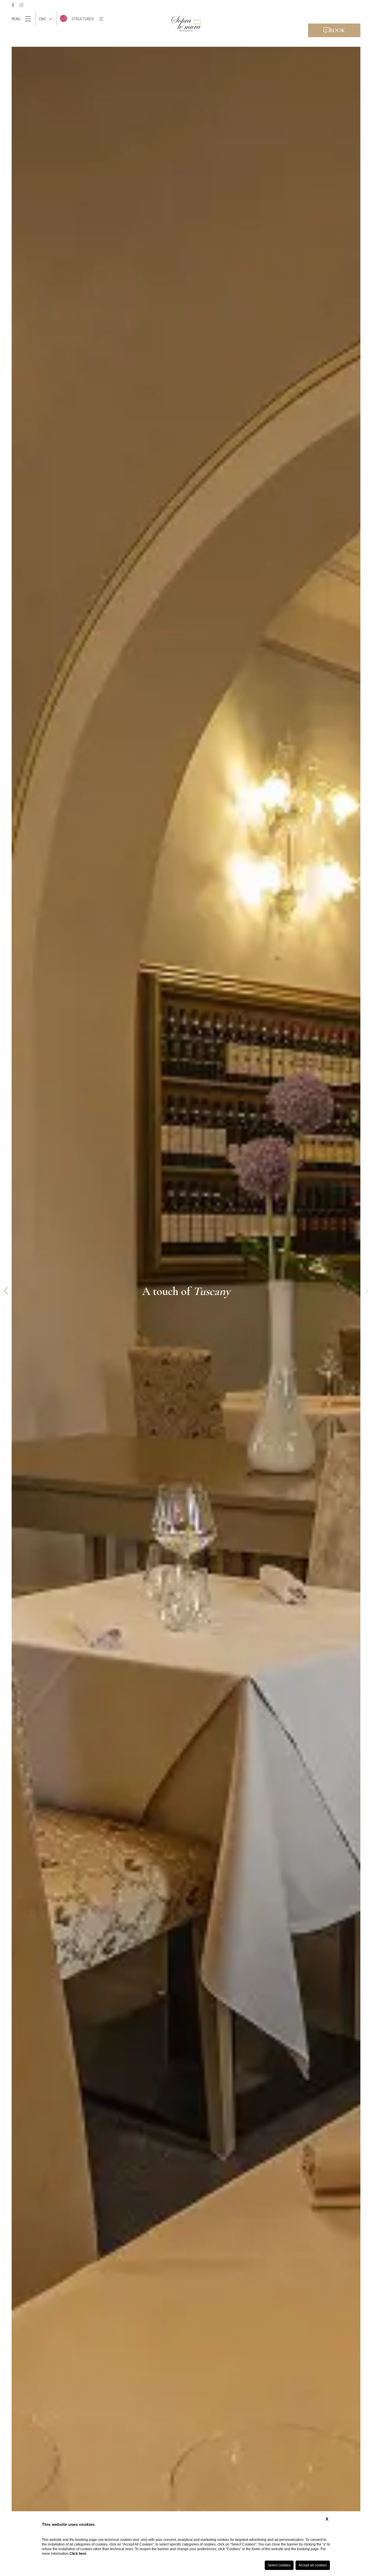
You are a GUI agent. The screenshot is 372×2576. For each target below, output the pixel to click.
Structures (83, 19)
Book (337, 30)
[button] (6, 1291)
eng (43, 19)
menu (16, 19)
